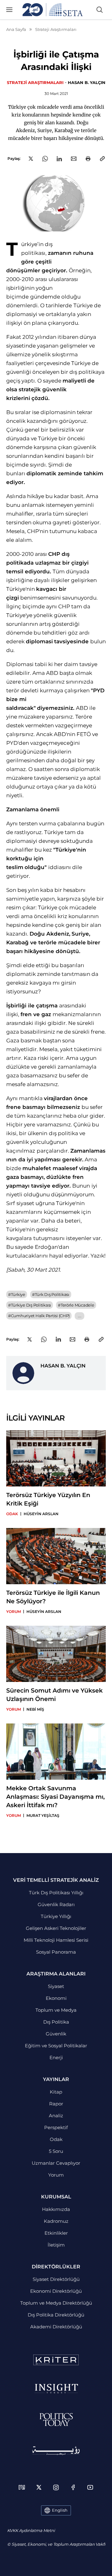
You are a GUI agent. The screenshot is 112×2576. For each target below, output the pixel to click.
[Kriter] (56, 2360)
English (60, 2510)
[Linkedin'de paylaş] (59, 159)
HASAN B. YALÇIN (87, 82)
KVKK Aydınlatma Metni (31, 2530)
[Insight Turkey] (56, 2389)
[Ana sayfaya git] (53, 10)
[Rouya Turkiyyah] (56, 2451)
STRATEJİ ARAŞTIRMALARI (35, 82)
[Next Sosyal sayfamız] (22, 2487)
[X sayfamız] (39, 2487)
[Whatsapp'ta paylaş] (45, 159)
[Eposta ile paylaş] (74, 159)
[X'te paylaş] (31, 159)
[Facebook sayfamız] (73, 2487)
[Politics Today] (56, 2420)
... (79, 1316)
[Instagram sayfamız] (56, 2487)
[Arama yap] (100, 10)
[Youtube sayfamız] (90, 2487)
